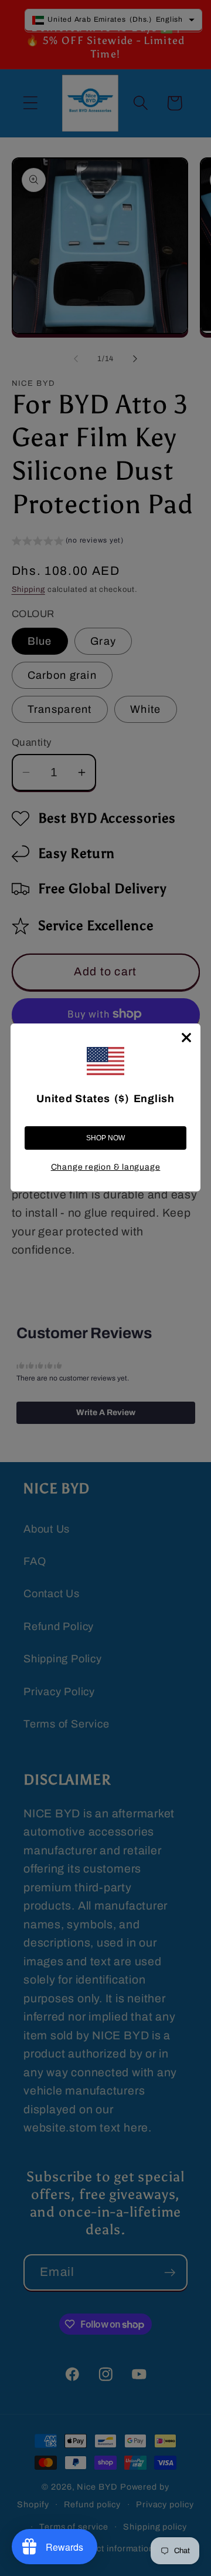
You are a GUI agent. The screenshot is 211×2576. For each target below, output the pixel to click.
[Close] (186, 1038)
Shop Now (105, 1138)
